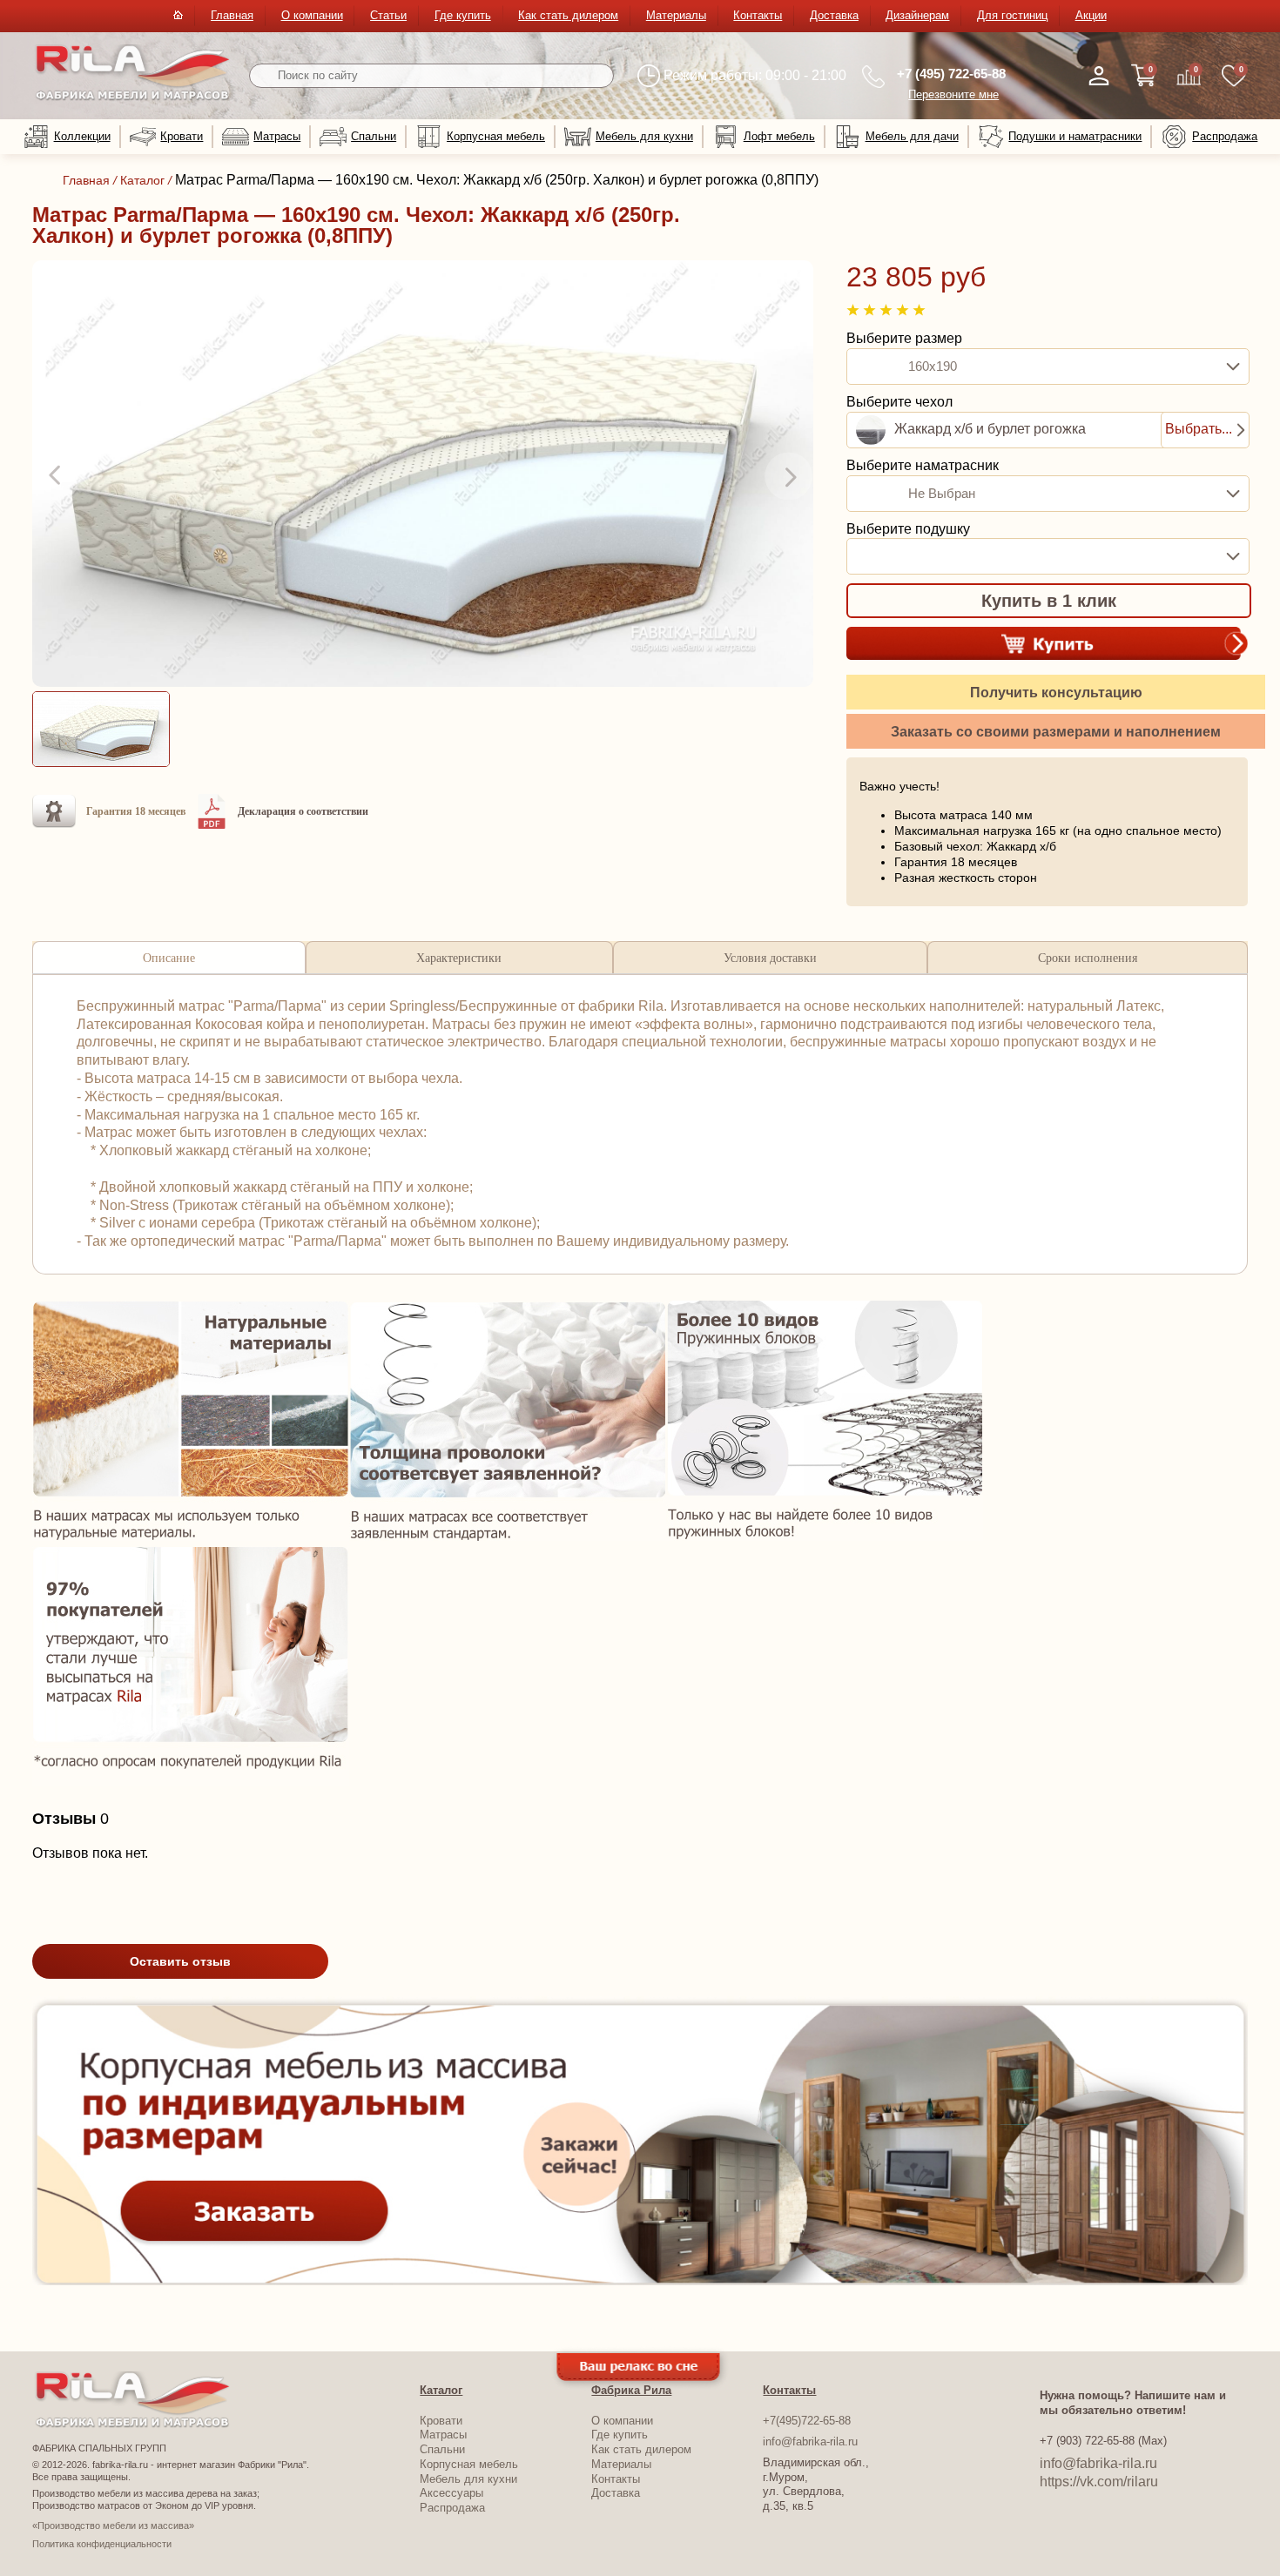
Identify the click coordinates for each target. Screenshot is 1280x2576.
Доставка (834, 15)
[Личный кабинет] (1099, 76)
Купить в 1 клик (1049, 601)
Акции (1091, 15)
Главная (232, 15)
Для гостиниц (1012, 15)
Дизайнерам (917, 15)
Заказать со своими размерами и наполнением (1056, 732)
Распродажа (1225, 136)
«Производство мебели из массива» (113, 2526)
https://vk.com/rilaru (1099, 2482)
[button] (57, 476)
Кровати (182, 136)
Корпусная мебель (496, 136)
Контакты (758, 15)
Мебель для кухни (644, 136)
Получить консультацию (1056, 693)
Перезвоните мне (953, 94)
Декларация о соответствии (303, 811)
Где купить (463, 15)
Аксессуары (451, 2493)
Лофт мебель (779, 136)
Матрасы (277, 136)
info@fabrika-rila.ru (810, 2441)
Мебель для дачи (912, 136)
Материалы (676, 15)
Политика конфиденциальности (102, 2544)
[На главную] (133, 97)
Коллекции (82, 136)
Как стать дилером (568, 15)
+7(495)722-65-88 (807, 2421)
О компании (312, 15)
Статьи (388, 15)
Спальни (374, 136)
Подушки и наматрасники (1075, 136)
